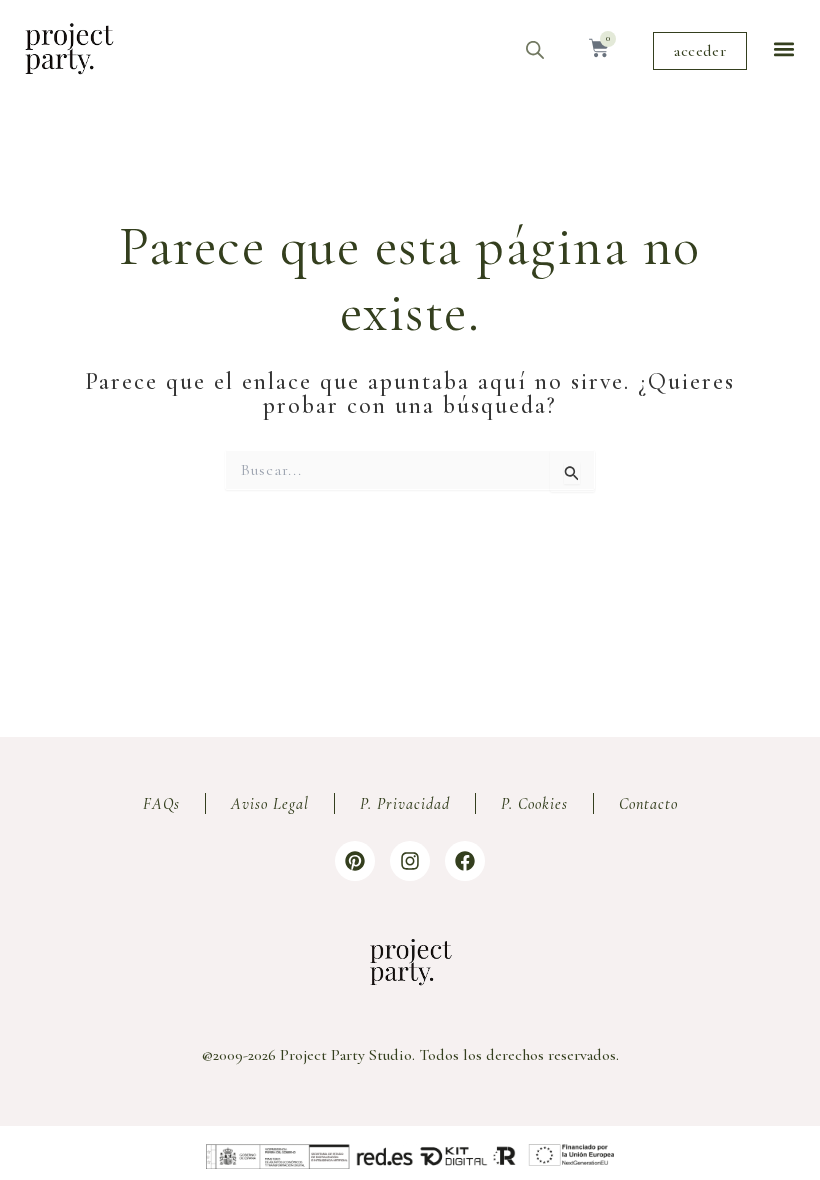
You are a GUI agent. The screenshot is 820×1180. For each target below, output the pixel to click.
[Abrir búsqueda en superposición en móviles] (535, 50)
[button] (783, 48)
